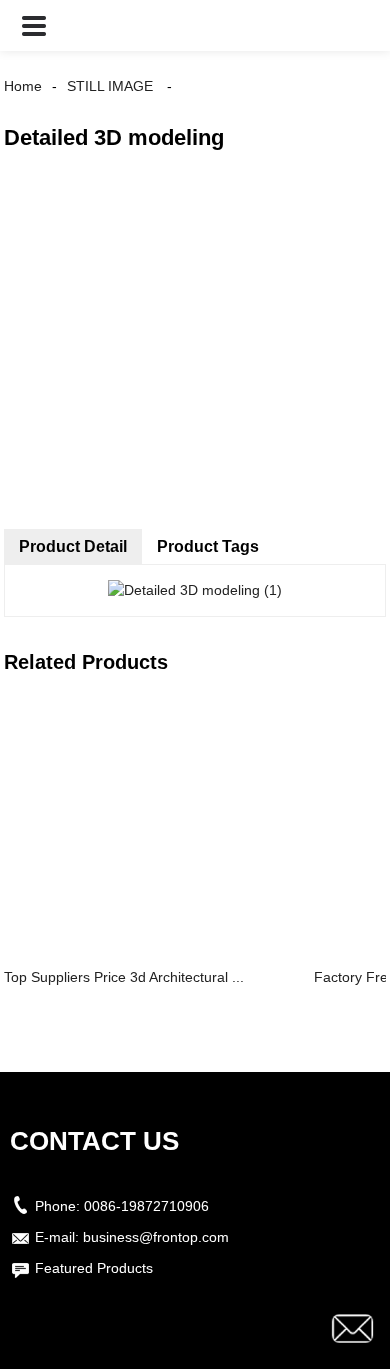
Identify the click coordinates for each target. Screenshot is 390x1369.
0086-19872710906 (146, 1206)
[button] (34, 25)
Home (23, 86)
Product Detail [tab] (73, 546)
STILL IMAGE (110, 86)
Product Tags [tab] (208, 546)
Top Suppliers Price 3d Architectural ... (124, 977)
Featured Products (94, 1268)
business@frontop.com (156, 1237)
